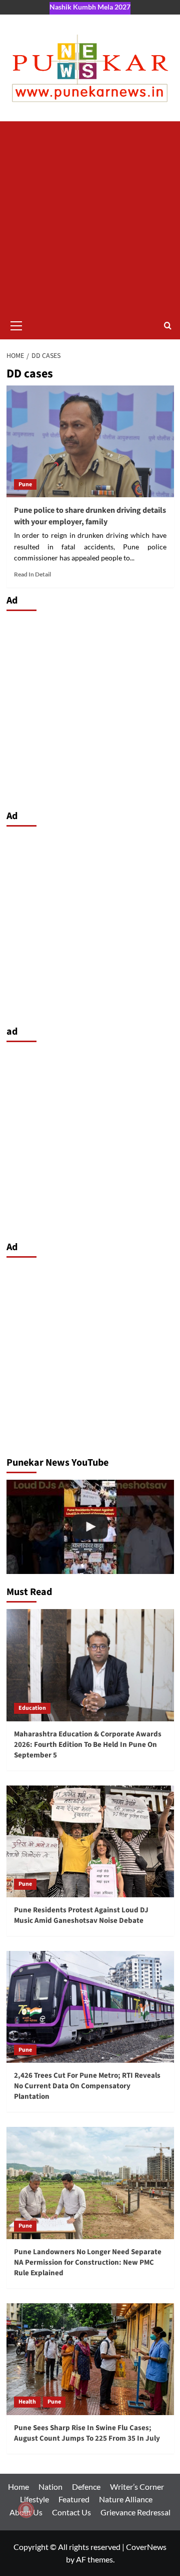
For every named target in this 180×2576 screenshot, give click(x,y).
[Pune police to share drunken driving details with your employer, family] (90, 441)
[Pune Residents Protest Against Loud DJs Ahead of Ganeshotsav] (90, 1527)
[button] (16, 324)
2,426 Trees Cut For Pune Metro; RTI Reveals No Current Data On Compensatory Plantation (87, 2086)
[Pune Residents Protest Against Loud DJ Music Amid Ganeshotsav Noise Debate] (90, 1841)
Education (32, 1708)
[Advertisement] (90, 217)
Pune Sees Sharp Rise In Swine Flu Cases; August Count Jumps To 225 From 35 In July (87, 2433)
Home (18, 2487)
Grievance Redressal (135, 2512)
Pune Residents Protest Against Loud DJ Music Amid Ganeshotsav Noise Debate (81, 1915)
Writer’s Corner (137, 2487)
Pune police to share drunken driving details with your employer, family (90, 516)
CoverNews (146, 2547)
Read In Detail (32, 574)
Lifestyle (34, 2499)
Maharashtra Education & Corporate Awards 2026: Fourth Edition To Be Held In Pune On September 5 (88, 1745)
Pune (25, 484)
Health (27, 2402)
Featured (74, 2499)
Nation (50, 2487)
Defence (86, 2487)
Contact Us (71, 2512)
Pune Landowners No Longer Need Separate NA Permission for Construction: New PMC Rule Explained (88, 2262)
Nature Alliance (126, 2499)
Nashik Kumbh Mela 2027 (90, 7)
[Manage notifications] (26, 2510)
